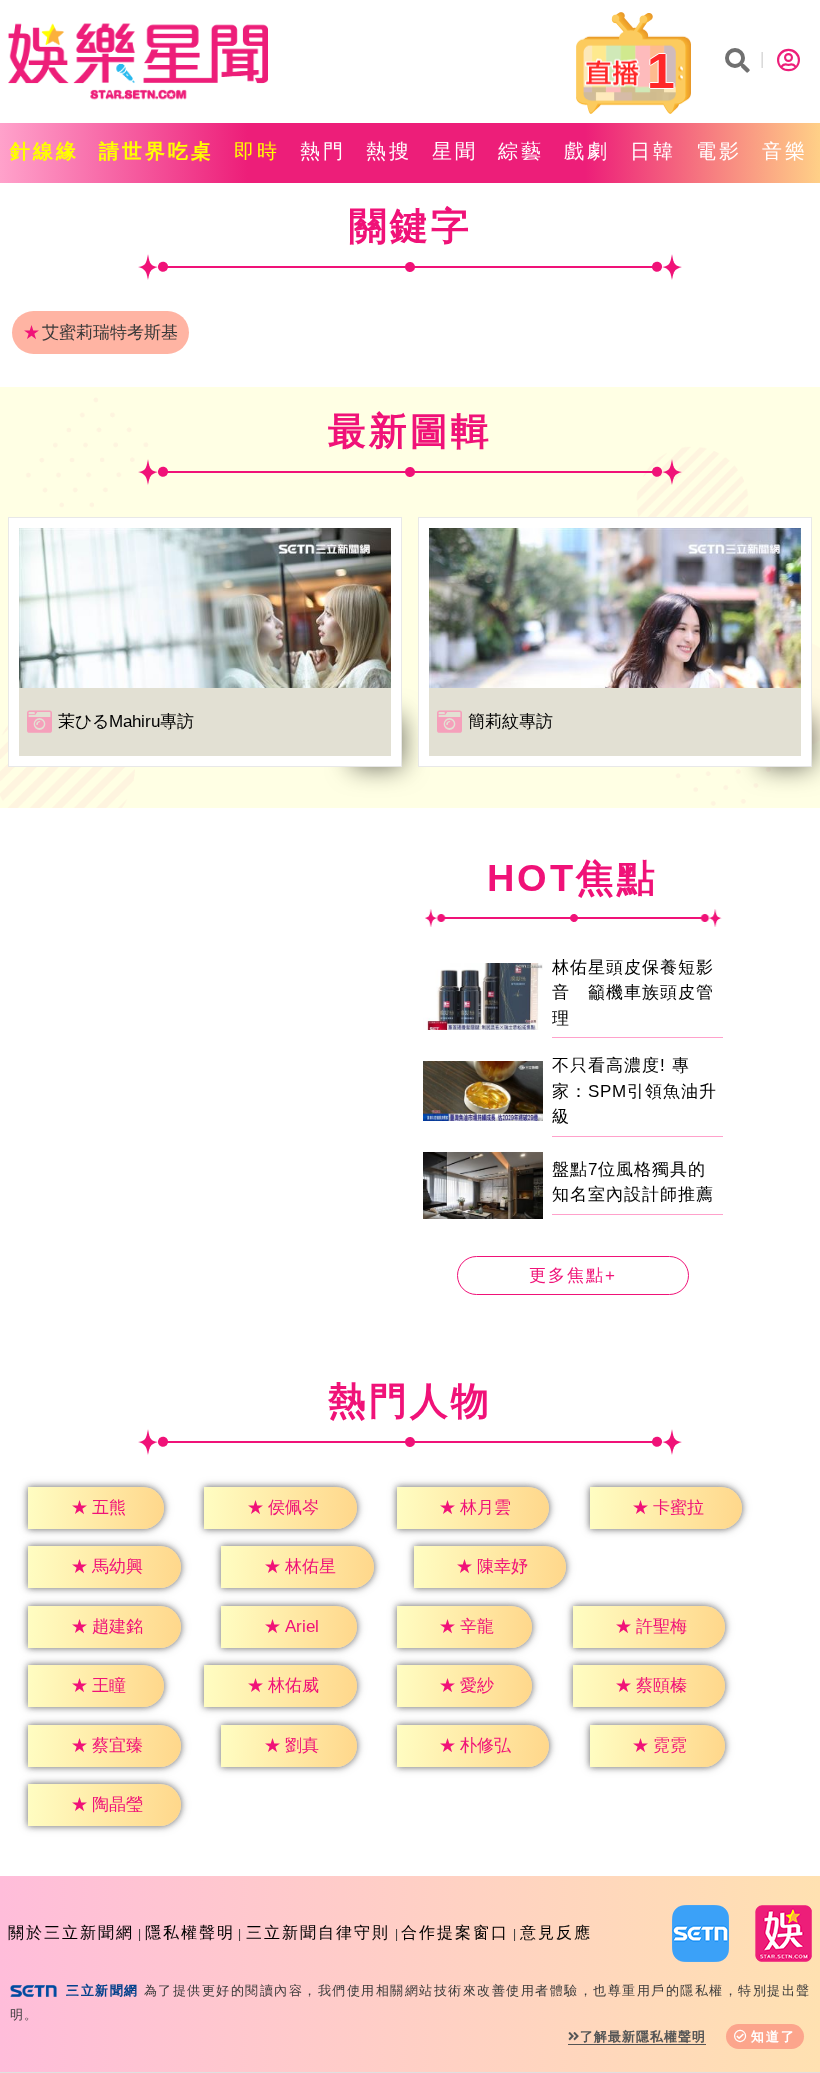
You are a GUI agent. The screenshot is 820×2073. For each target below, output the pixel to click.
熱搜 (389, 151)
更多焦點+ (573, 1275)
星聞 (455, 151)
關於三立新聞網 (71, 1932)
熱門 (323, 151)
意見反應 (556, 1932)
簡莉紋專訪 (510, 721)
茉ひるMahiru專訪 (126, 721)
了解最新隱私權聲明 (643, 2036)
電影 (719, 151)
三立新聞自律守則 (318, 1932)
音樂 (785, 151)
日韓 (653, 151)
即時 (257, 151)
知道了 (773, 2036)
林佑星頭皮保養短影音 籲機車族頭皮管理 (633, 993)
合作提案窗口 (455, 1932)
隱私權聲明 (190, 1932)
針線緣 (44, 151)
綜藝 (521, 151)
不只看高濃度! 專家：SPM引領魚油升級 (634, 1091)
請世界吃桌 (156, 151)
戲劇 (587, 151)
